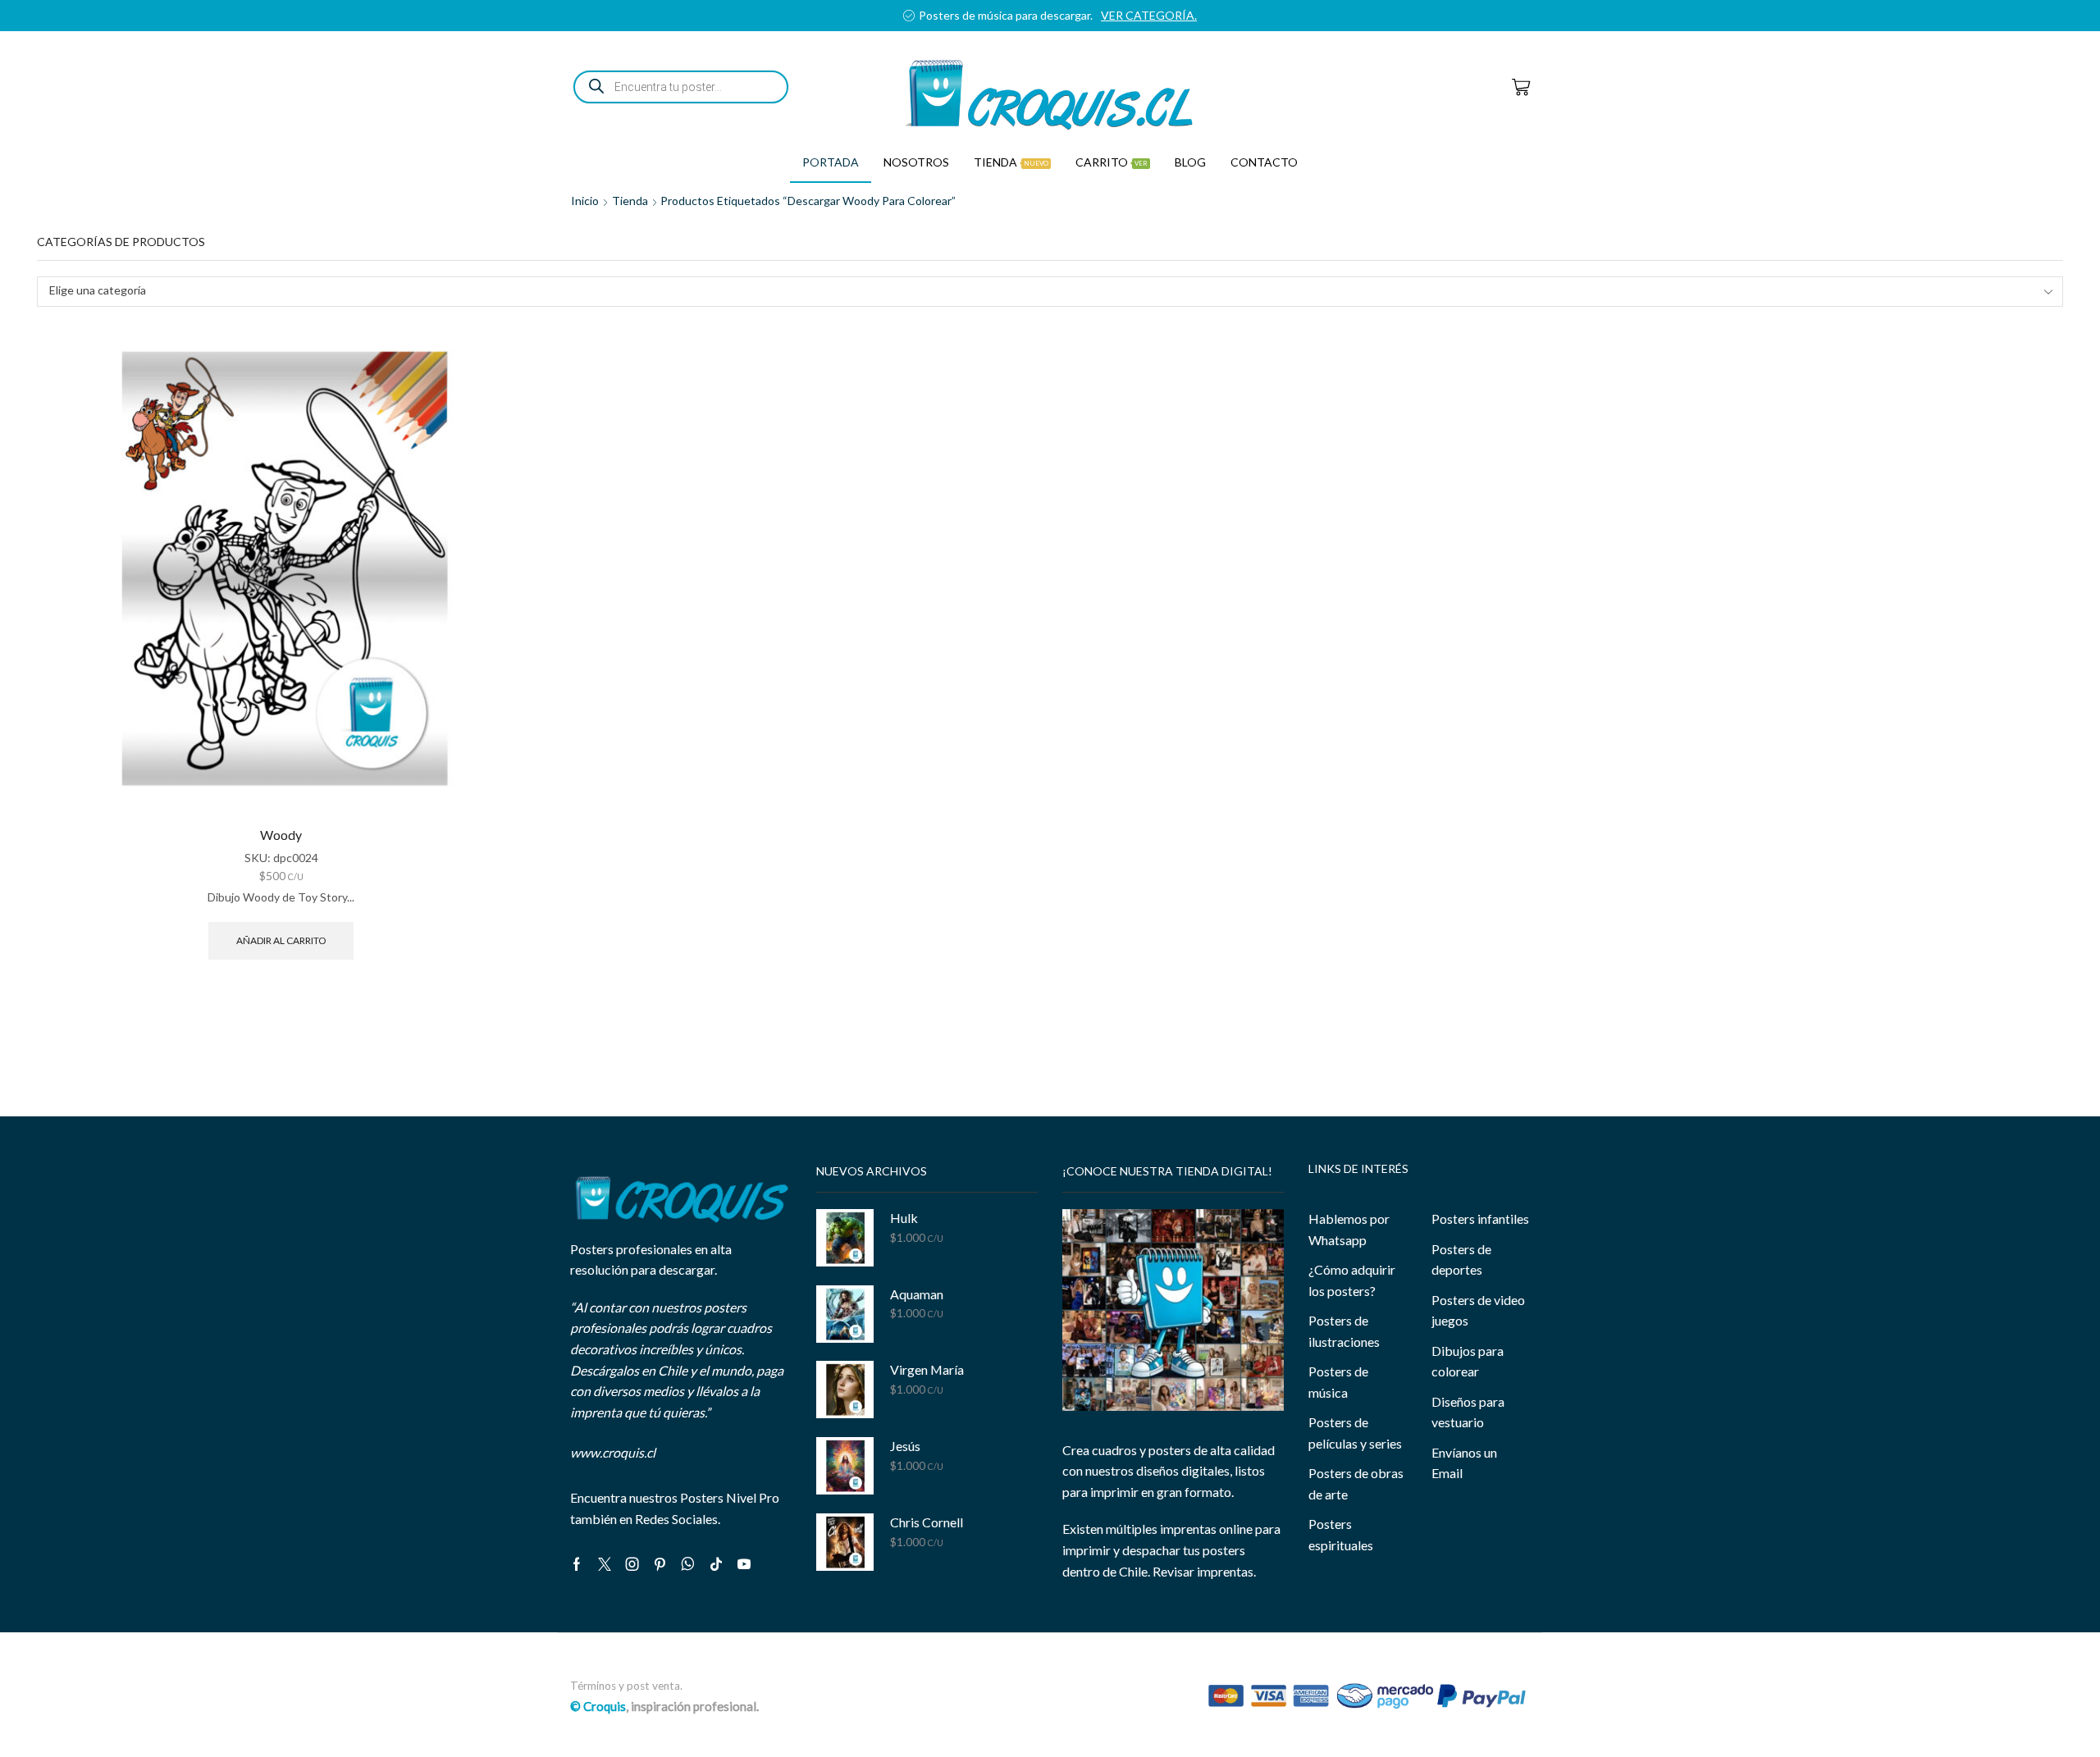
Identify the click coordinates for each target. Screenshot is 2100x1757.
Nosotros (916, 162)
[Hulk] (845, 1238)
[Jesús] (845, 1466)
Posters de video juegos (1478, 1310)
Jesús (905, 1446)
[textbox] (1039, 291)
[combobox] (1050, 292)
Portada (831, 162)
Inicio (585, 201)
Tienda (1011, 162)
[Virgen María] (845, 1390)
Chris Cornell (927, 1522)
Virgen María (927, 1369)
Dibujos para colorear (1468, 1361)
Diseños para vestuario (1468, 1412)
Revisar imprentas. (1204, 1571)
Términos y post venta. (626, 1686)
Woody (281, 835)
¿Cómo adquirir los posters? (1352, 1280)
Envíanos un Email (1464, 1463)
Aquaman (917, 1294)
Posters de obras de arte (1356, 1483)
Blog (1190, 162)
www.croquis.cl (613, 1452)
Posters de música (1338, 1382)
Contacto (1264, 162)
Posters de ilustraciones (1344, 1331)
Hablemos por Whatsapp (1349, 1229)
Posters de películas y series (1355, 1433)
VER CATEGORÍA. (1174, 15)
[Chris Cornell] (845, 1542)
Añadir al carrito (281, 940)
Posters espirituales (1341, 1534)
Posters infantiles (1480, 1218)
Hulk (904, 1218)
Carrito (1112, 162)
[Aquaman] (845, 1314)
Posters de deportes (1461, 1260)
